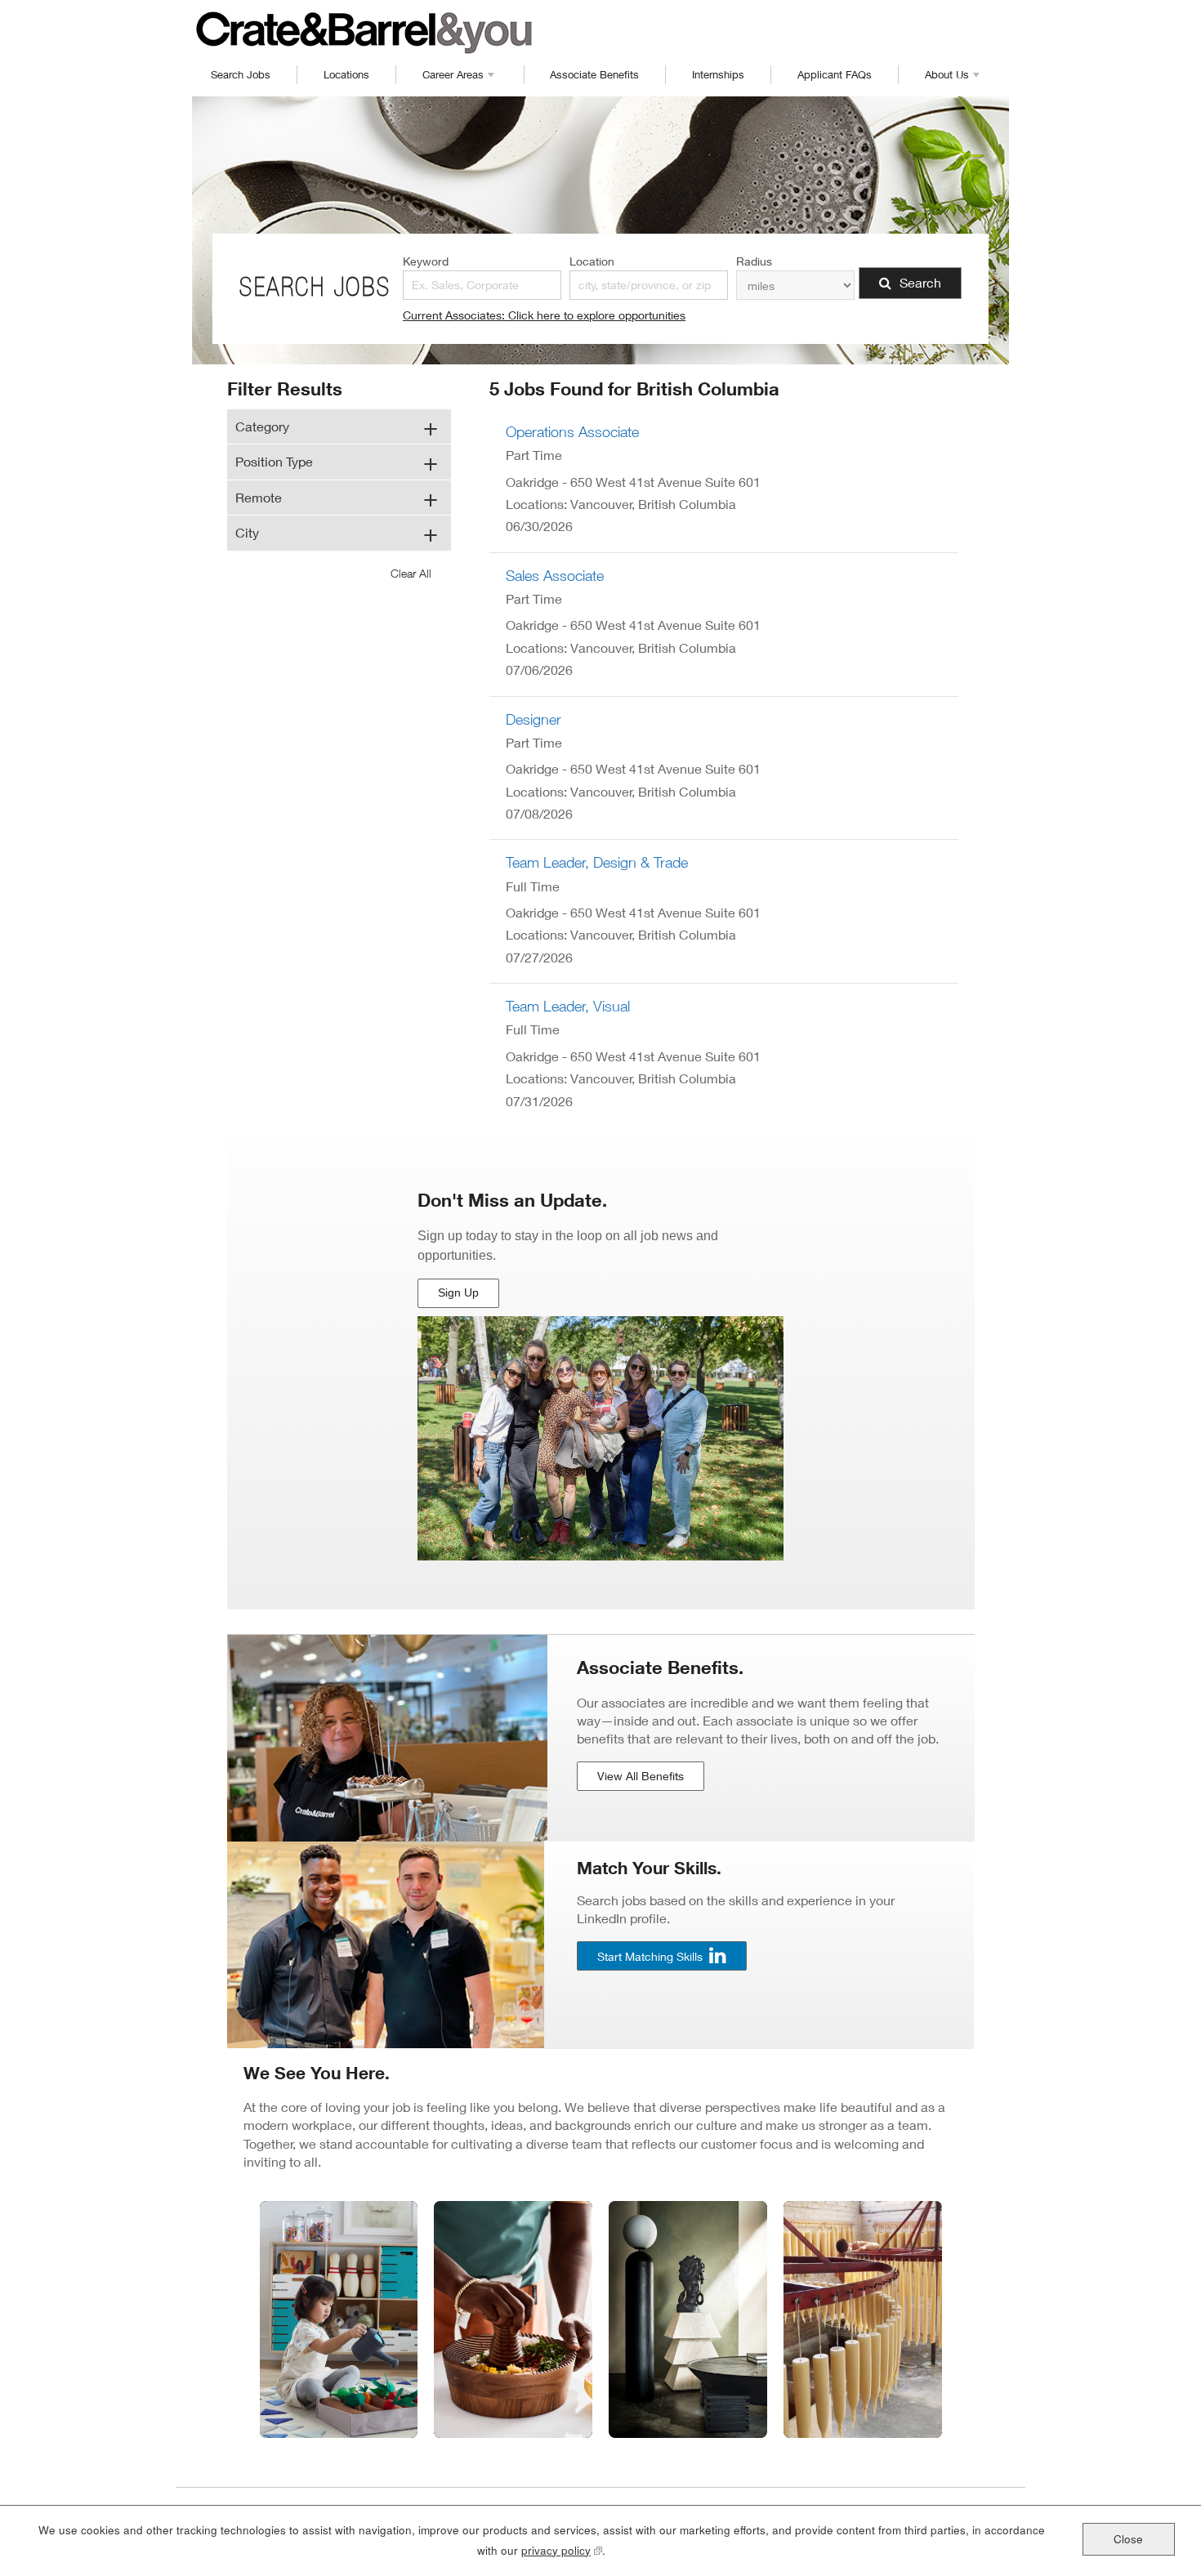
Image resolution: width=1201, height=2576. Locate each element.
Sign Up (460, 1297)
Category (262, 426)
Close (1128, 2539)
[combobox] (649, 285)
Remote (259, 497)
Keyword (426, 261)
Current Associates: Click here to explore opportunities (544, 315)
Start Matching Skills (650, 1955)
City (247, 532)
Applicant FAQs (835, 74)
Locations (346, 74)
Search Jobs (241, 74)
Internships (718, 74)
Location (592, 261)
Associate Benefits (594, 74)
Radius (754, 261)
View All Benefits (641, 1776)
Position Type (274, 461)
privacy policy (562, 2550)
